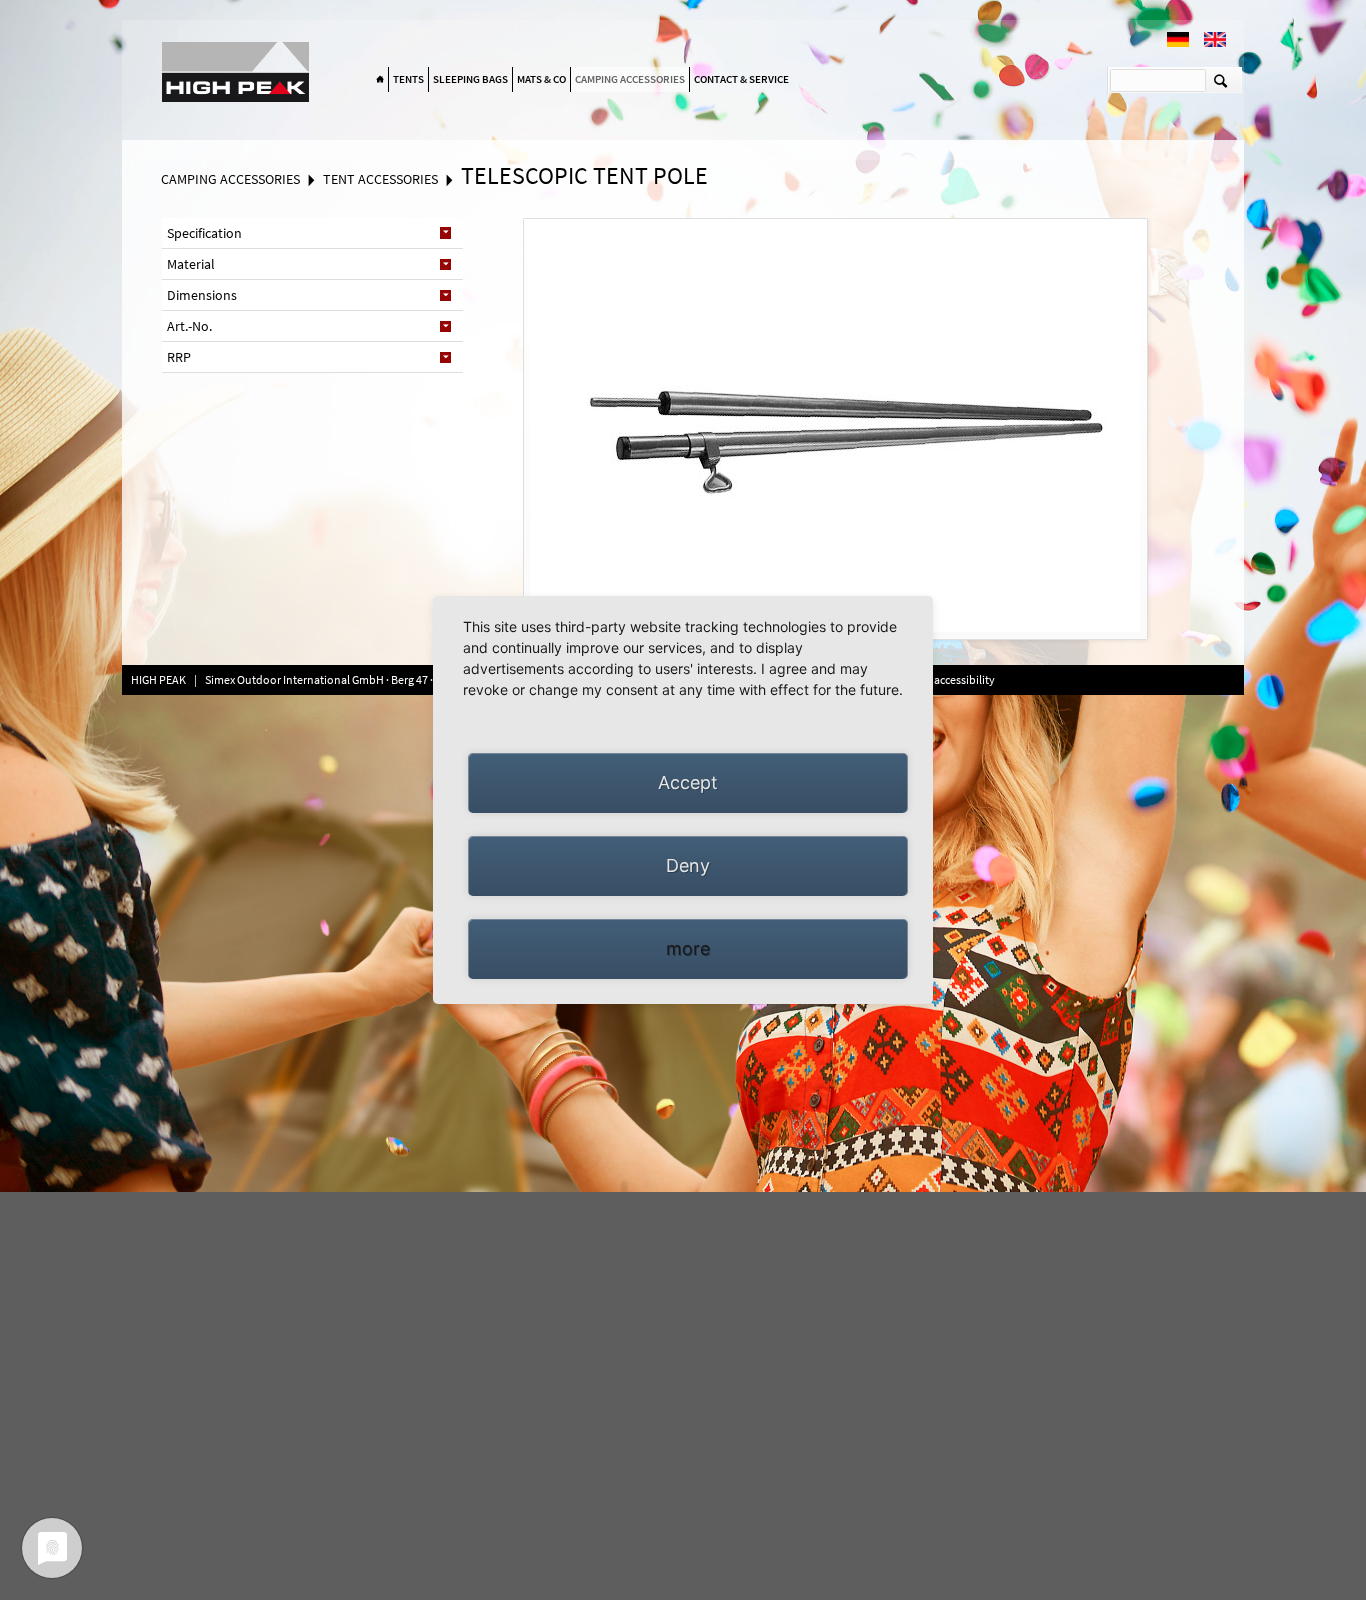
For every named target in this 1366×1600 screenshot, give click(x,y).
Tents (408, 79)
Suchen (1220, 80)
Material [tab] (191, 264)
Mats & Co (541, 79)
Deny (688, 865)
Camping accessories (630, 79)
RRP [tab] (179, 357)
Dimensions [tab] (202, 295)
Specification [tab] (204, 233)
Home (380, 80)
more (688, 948)
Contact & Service (741, 79)
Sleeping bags (470, 79)
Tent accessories (380, 179)
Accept (688, 782)
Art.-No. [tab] (189, 326)
